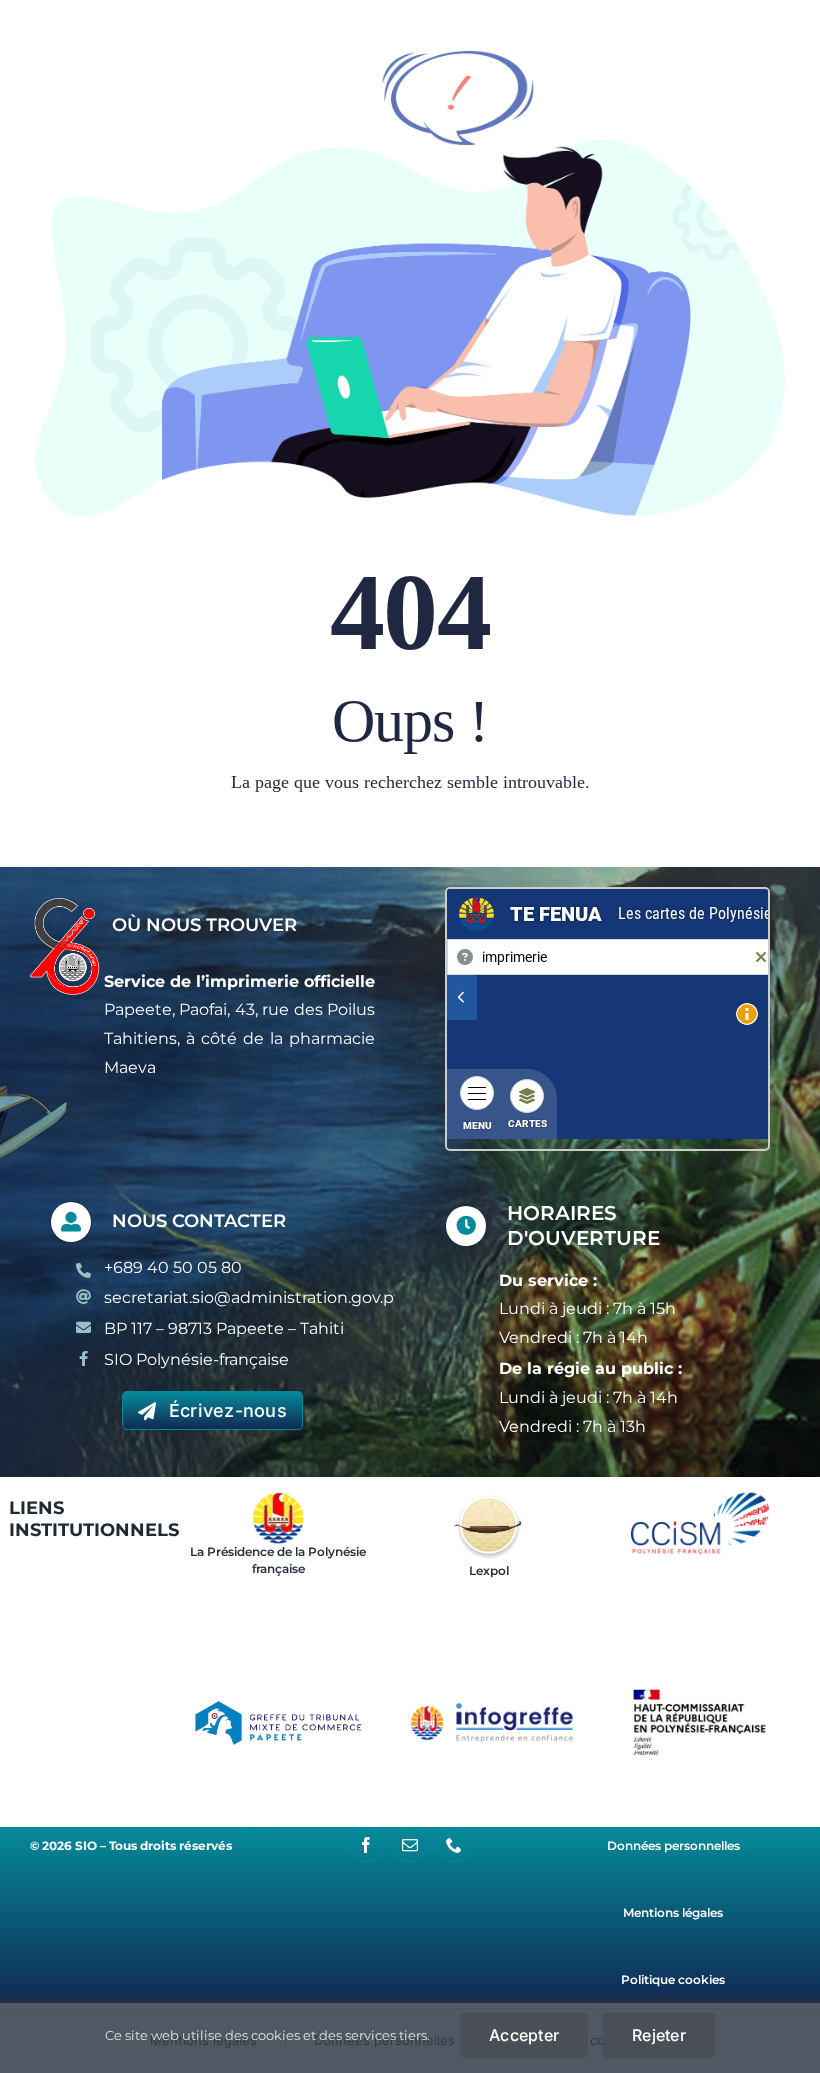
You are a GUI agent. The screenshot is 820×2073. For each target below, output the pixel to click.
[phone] (454, 1845)
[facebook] (366, 1845)
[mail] (410, 1845)
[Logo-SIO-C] (65, 904)
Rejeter (659, 2035)
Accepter (524, 2035)
